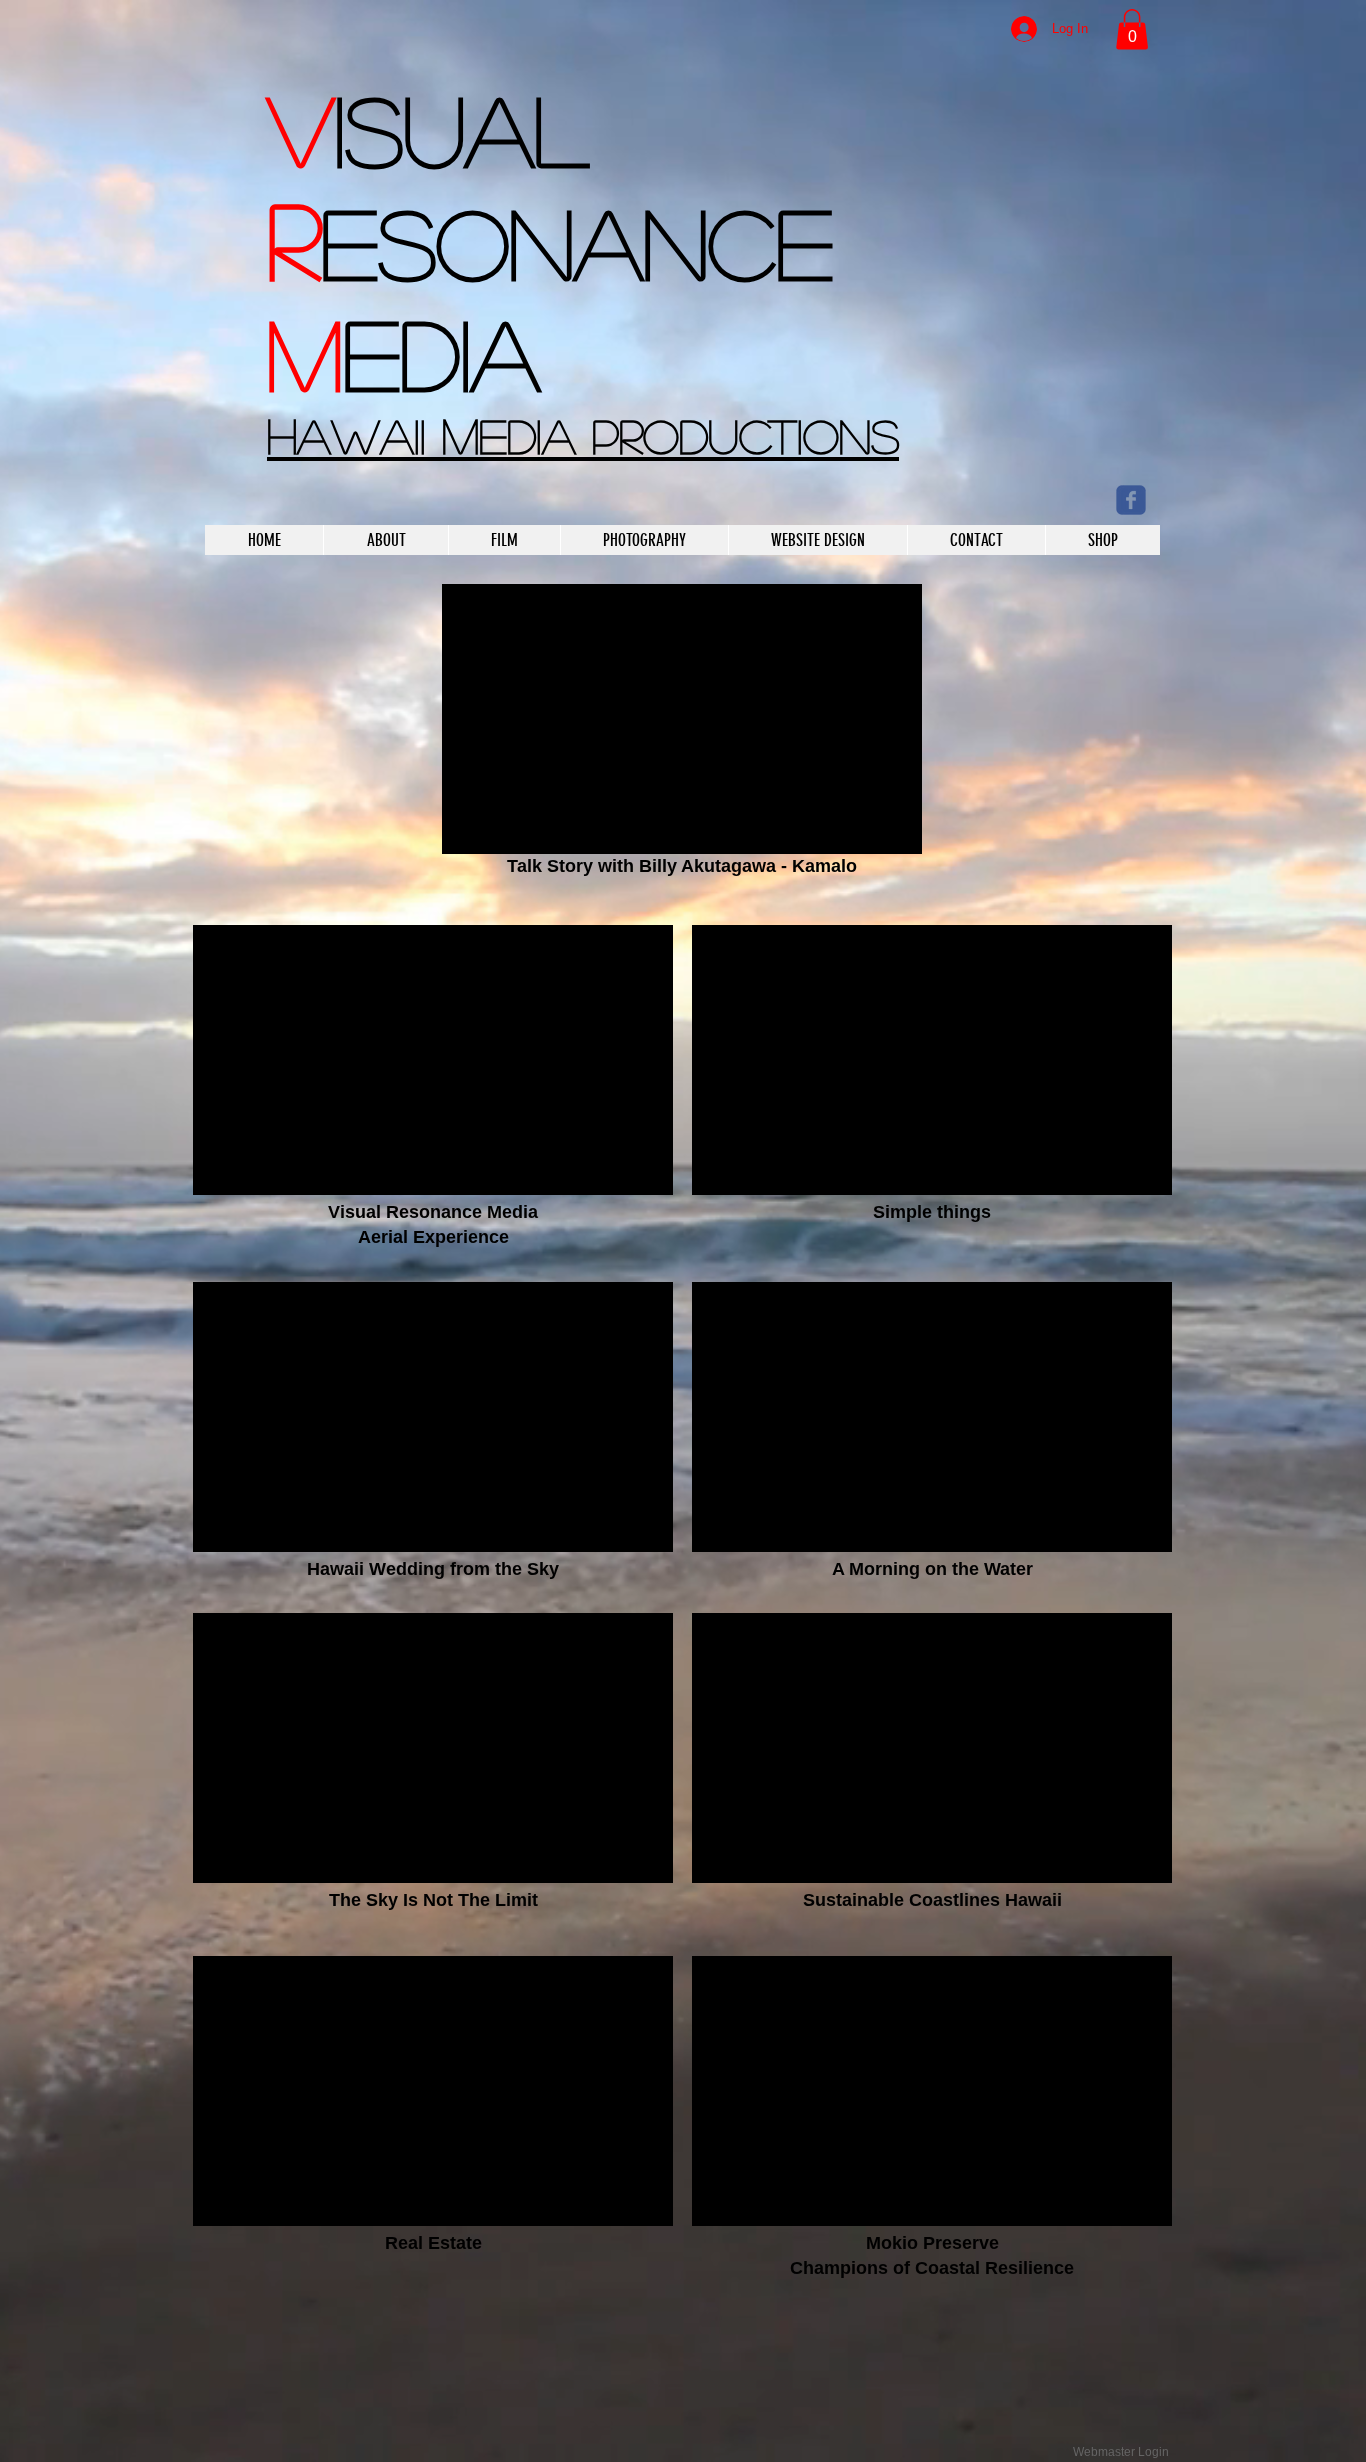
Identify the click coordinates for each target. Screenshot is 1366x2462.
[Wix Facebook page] (1131, 500)
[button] (1132, 29)
